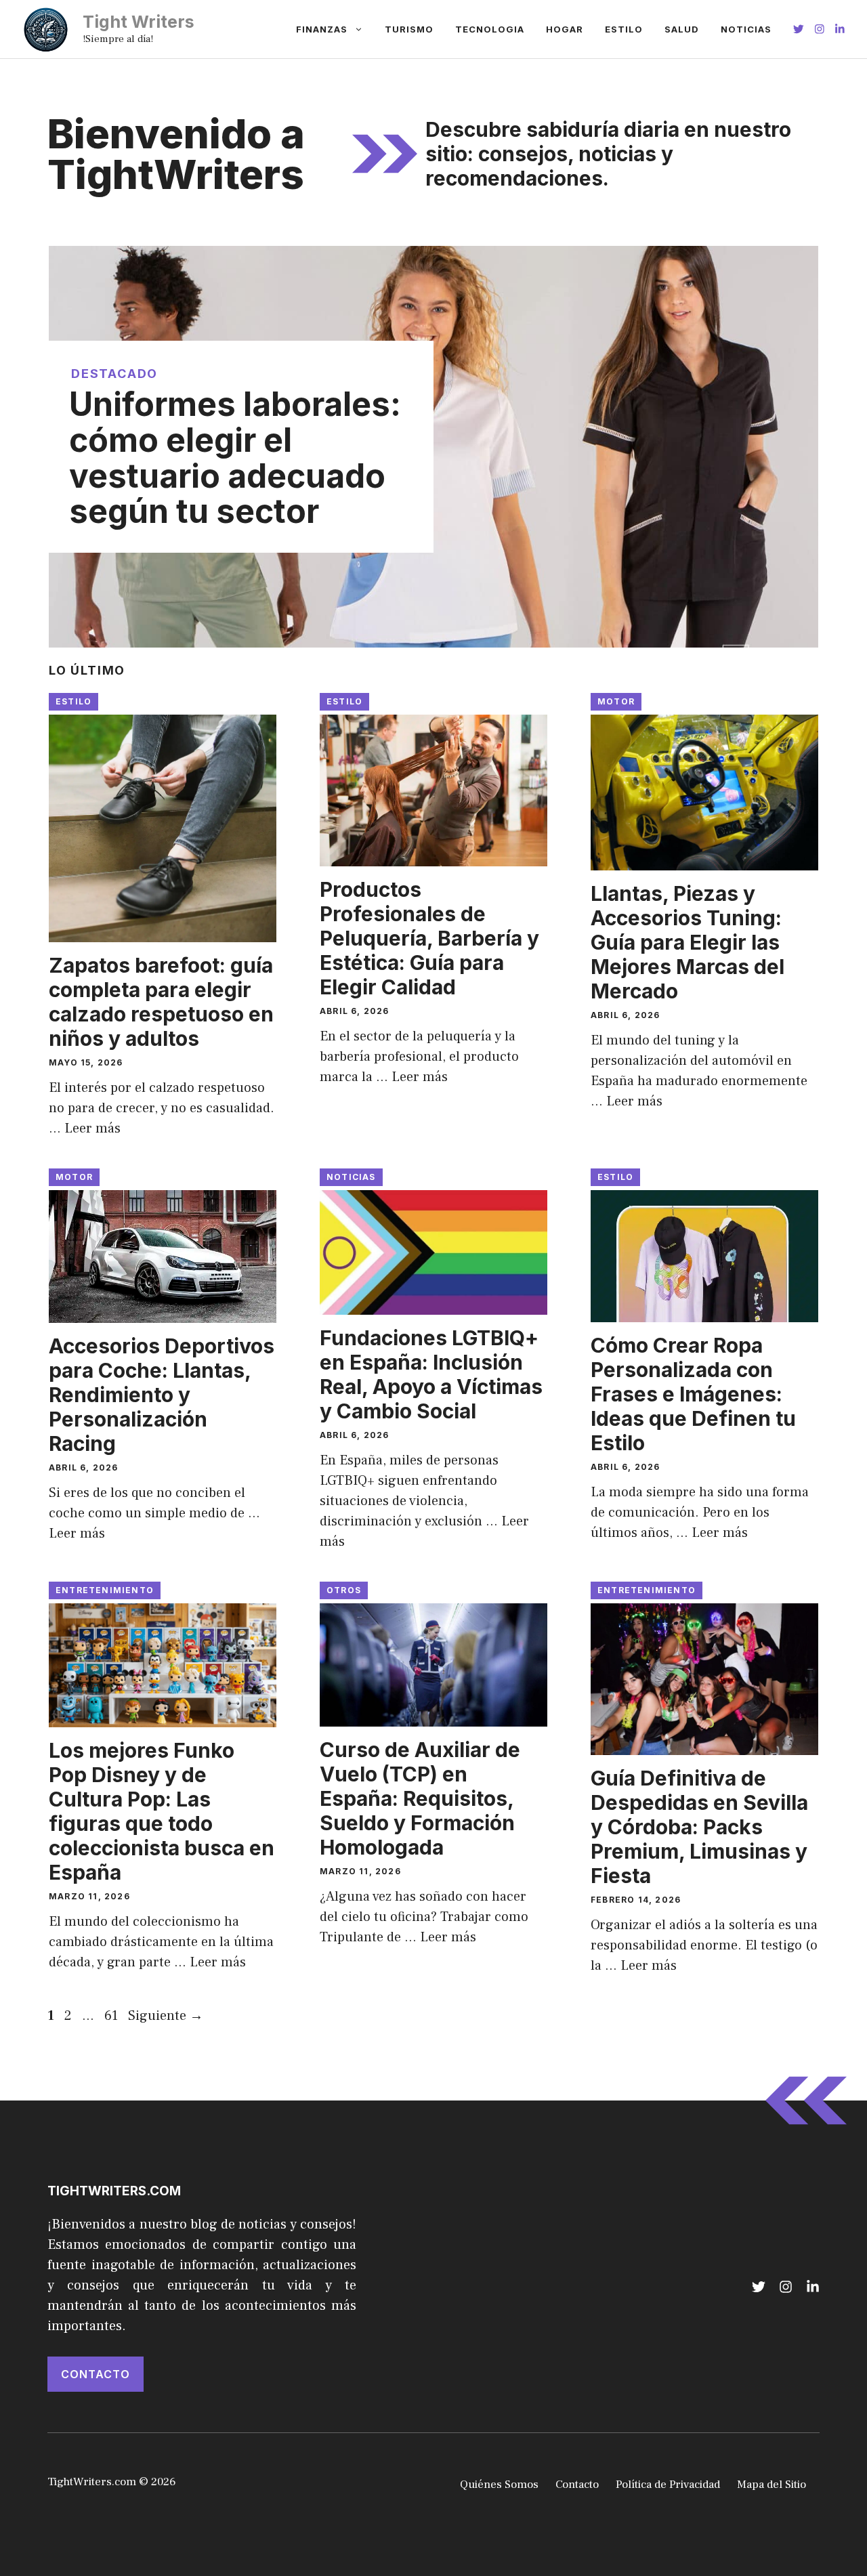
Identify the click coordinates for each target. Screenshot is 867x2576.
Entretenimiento (105, 1590)
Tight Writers (139, 22)
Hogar (565, 29)
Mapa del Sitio (771, 2485)
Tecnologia (490, 29)
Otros (344, 1590)
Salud (682, 29)
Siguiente (166, 2016)
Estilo (624, 29)
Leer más (92, 1128)
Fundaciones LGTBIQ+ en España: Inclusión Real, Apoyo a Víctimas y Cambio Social (431, 1374)
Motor (616, 701)
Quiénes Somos (499, 2485)
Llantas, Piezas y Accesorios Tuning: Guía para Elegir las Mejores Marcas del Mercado (688, 942)
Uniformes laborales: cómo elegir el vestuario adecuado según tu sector (235, 458)
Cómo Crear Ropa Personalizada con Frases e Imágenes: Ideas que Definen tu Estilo (693, 1394)
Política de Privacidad (668, 2485)
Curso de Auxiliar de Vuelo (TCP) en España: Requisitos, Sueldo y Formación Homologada (420, 1798)
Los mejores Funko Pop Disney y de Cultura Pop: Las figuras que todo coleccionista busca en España (162, 1811)
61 (112, 2016)
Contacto (96, 2374)
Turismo (409, 29)
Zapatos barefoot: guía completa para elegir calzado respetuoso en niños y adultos (161, 1002)
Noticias (746, 29)
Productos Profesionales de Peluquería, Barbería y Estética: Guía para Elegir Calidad (429, 938)
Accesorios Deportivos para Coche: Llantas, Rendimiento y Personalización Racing (162, 1395)
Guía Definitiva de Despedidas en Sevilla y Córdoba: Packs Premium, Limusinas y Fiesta (699, 1827)
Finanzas (322, 29)
